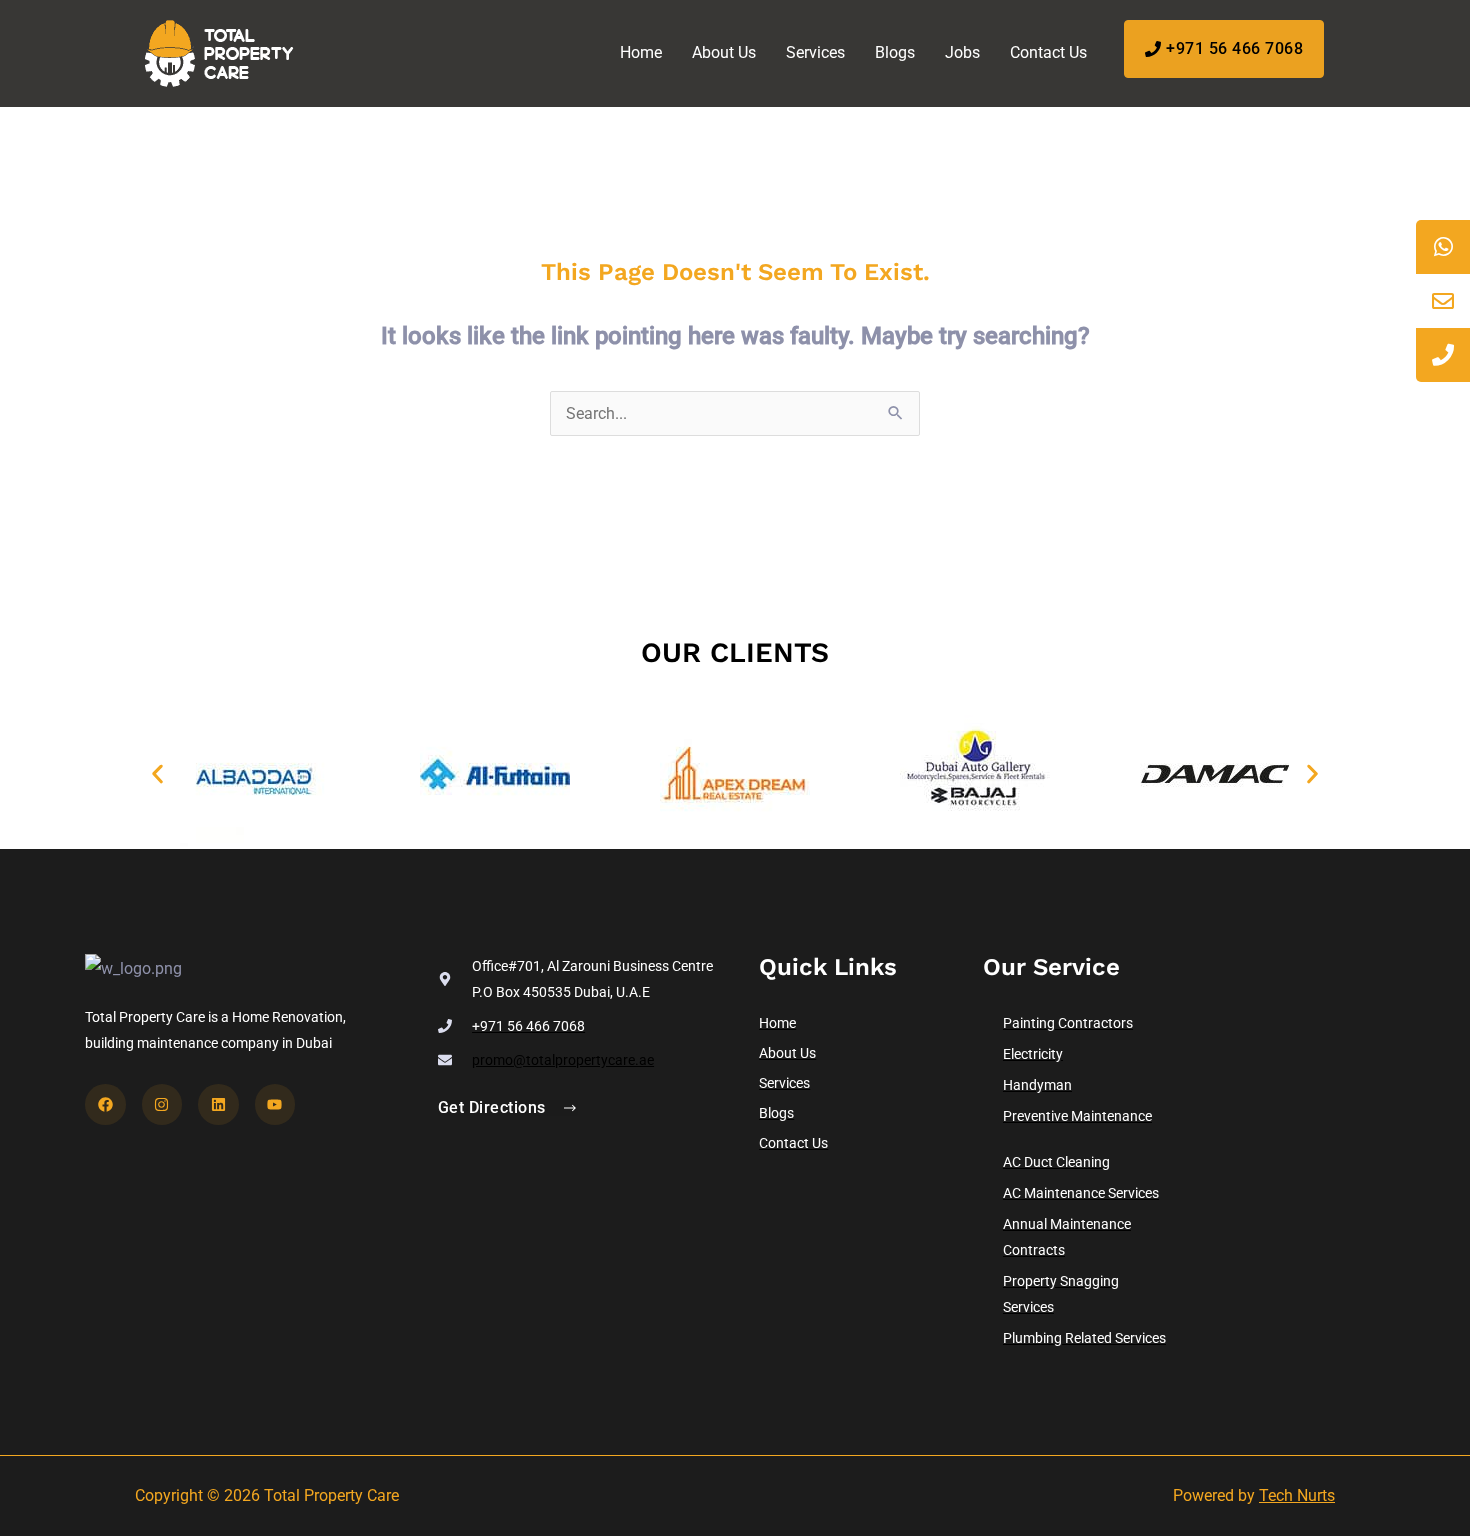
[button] (157, 774)
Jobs (962, 52)
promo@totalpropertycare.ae (563, 1060)
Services (815, 52)
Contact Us (1048, 52)
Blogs (895, 52)
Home (641, 52)
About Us (724, 52)
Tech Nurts (1297, 1495)
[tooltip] (1443, 247)
